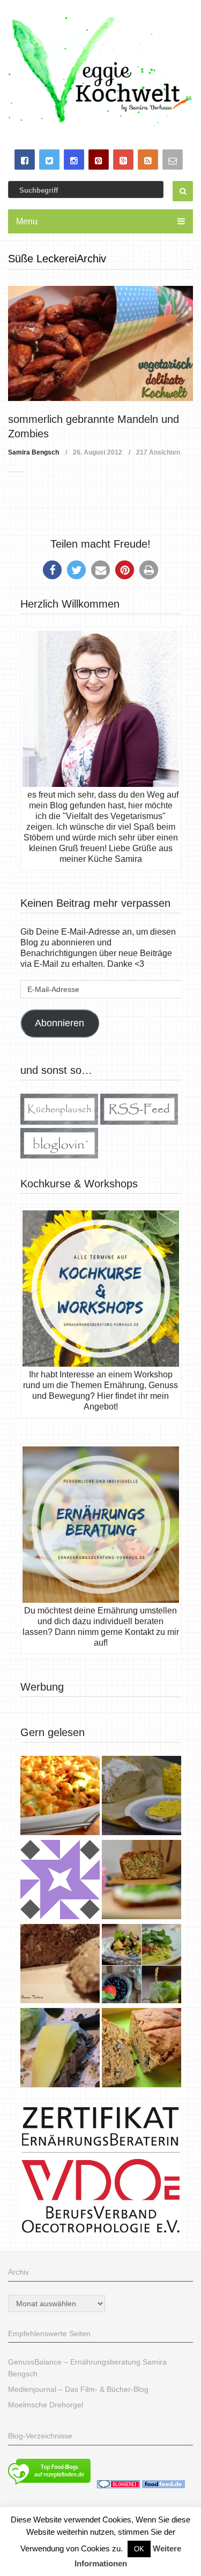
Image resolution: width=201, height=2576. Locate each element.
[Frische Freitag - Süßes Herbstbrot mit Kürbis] (142, 2049)
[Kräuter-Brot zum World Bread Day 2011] (60, 1965)
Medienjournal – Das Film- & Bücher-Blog (78, 2389)
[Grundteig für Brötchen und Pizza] (60, 1881)
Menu (27, 221)
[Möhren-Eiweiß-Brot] (142, 1881)
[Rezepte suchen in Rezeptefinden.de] (49, 2486)
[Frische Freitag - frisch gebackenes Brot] (60, 2049)
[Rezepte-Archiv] (142, 1965)
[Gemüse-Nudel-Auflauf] (60, 1797)
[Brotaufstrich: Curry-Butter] (142, 1797)
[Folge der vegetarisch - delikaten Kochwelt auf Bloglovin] (59, 1156)
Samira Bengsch (33, 452)
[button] (52, 570)
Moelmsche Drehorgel (46, 2405)
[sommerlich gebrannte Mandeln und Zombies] (101, 343)
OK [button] (139, 2549)
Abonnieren (59, 1023)
